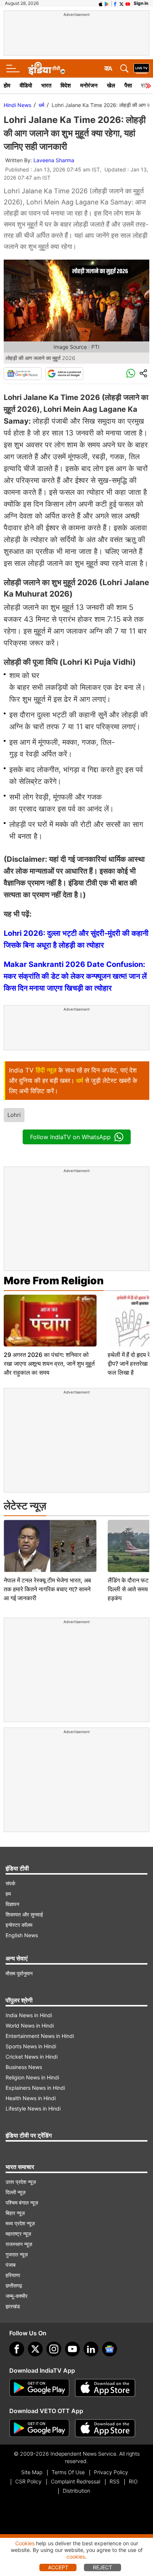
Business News (24, 2067)
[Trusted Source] (64, 374)
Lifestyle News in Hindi (33, 2108)
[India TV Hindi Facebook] (115, 3)
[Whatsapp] (131, 374)
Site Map (32, 2472)
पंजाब (11, 2265)
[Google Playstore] (39, 2388)
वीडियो (26, 85)
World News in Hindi (30, 2026)
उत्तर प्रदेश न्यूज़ (21, 2182)
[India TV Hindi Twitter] (121, 3)
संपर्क (10, 1883)
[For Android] (39, 2428)
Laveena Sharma (54, 160)
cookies (76, 2557)
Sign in (141, 3)
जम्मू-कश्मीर (17, 2296)
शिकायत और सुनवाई (24, 1914)
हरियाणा (13, 2275)
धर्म (41, 105)
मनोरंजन (89, 85)
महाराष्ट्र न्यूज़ (18, 2234)
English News (22, 1935)
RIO (133, 2481)
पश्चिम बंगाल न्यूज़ (22, 2203)
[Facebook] (17, 2349)
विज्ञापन (12, 1904)
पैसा (128, 85)
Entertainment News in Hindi (40, 2036)
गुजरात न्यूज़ (17, 2254)
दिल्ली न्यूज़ (16, 2192)
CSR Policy (28, 2481)
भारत (46, 85)
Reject (102, 2567)
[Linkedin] (91, 2349)
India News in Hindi (29, 2015)
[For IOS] (105, 2428)
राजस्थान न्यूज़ (19, 2244)
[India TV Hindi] (46, 69)
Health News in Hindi (31, 2098)
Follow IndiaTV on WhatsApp (70, 1137)
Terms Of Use (68, 2472)
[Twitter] (35, 2349)
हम (8, 1894)
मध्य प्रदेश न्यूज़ (20, 2223)
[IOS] (101, 3)
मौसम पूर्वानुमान (19, 1973)
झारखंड (13, 2306)
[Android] (107, 3)
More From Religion (54, 1281)
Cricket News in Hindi (32, 2057)
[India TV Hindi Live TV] (141, 69)
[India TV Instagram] (54, 2349)
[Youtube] (72, 2349)
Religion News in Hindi (32, 2077)
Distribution (76, 2491)
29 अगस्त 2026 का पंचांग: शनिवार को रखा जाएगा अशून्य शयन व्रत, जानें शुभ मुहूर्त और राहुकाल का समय (49, 1364)
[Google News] (23, 374)
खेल (111, 85)
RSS (115, 2481)
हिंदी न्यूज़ (46, 1070)
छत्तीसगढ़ (14, 2285)
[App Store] (105, 2388)
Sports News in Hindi (31, 2046)
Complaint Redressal (76, 2481)
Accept (58, 2567)
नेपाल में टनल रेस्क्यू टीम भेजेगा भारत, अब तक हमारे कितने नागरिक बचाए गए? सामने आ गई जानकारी (47, 1589)
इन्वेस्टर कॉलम (19, 1925)
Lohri (14, 1115)
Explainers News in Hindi (35, 2088)
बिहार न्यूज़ (15, 2213)
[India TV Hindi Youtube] (128, 3)
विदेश (66, 85)
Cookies (25, 2543)
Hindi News (17, 105)
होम (7, 85)
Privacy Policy (111, 2472)
